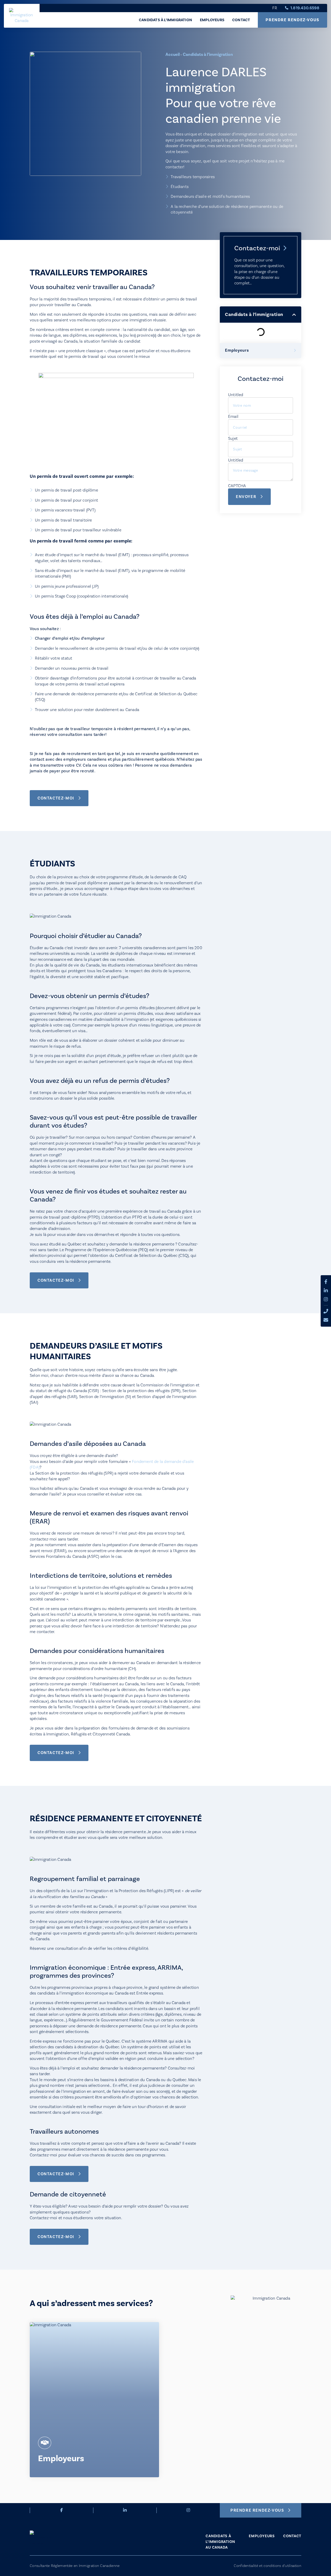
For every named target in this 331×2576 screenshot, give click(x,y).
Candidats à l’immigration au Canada (220, 2542)
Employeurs (212, 20)
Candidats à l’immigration (165, 20)
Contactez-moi (257, 248)
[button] (294, 315)
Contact (241, 20)
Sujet (233, 439)
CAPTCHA (237, 486)
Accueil (173, 54)
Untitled (236, 395)
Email (233, 417)
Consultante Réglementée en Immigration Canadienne (75, 2566)
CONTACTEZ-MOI (56, 798)
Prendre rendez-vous (292, 20)
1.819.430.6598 (305, 8)
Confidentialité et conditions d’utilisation (268, 2566)
